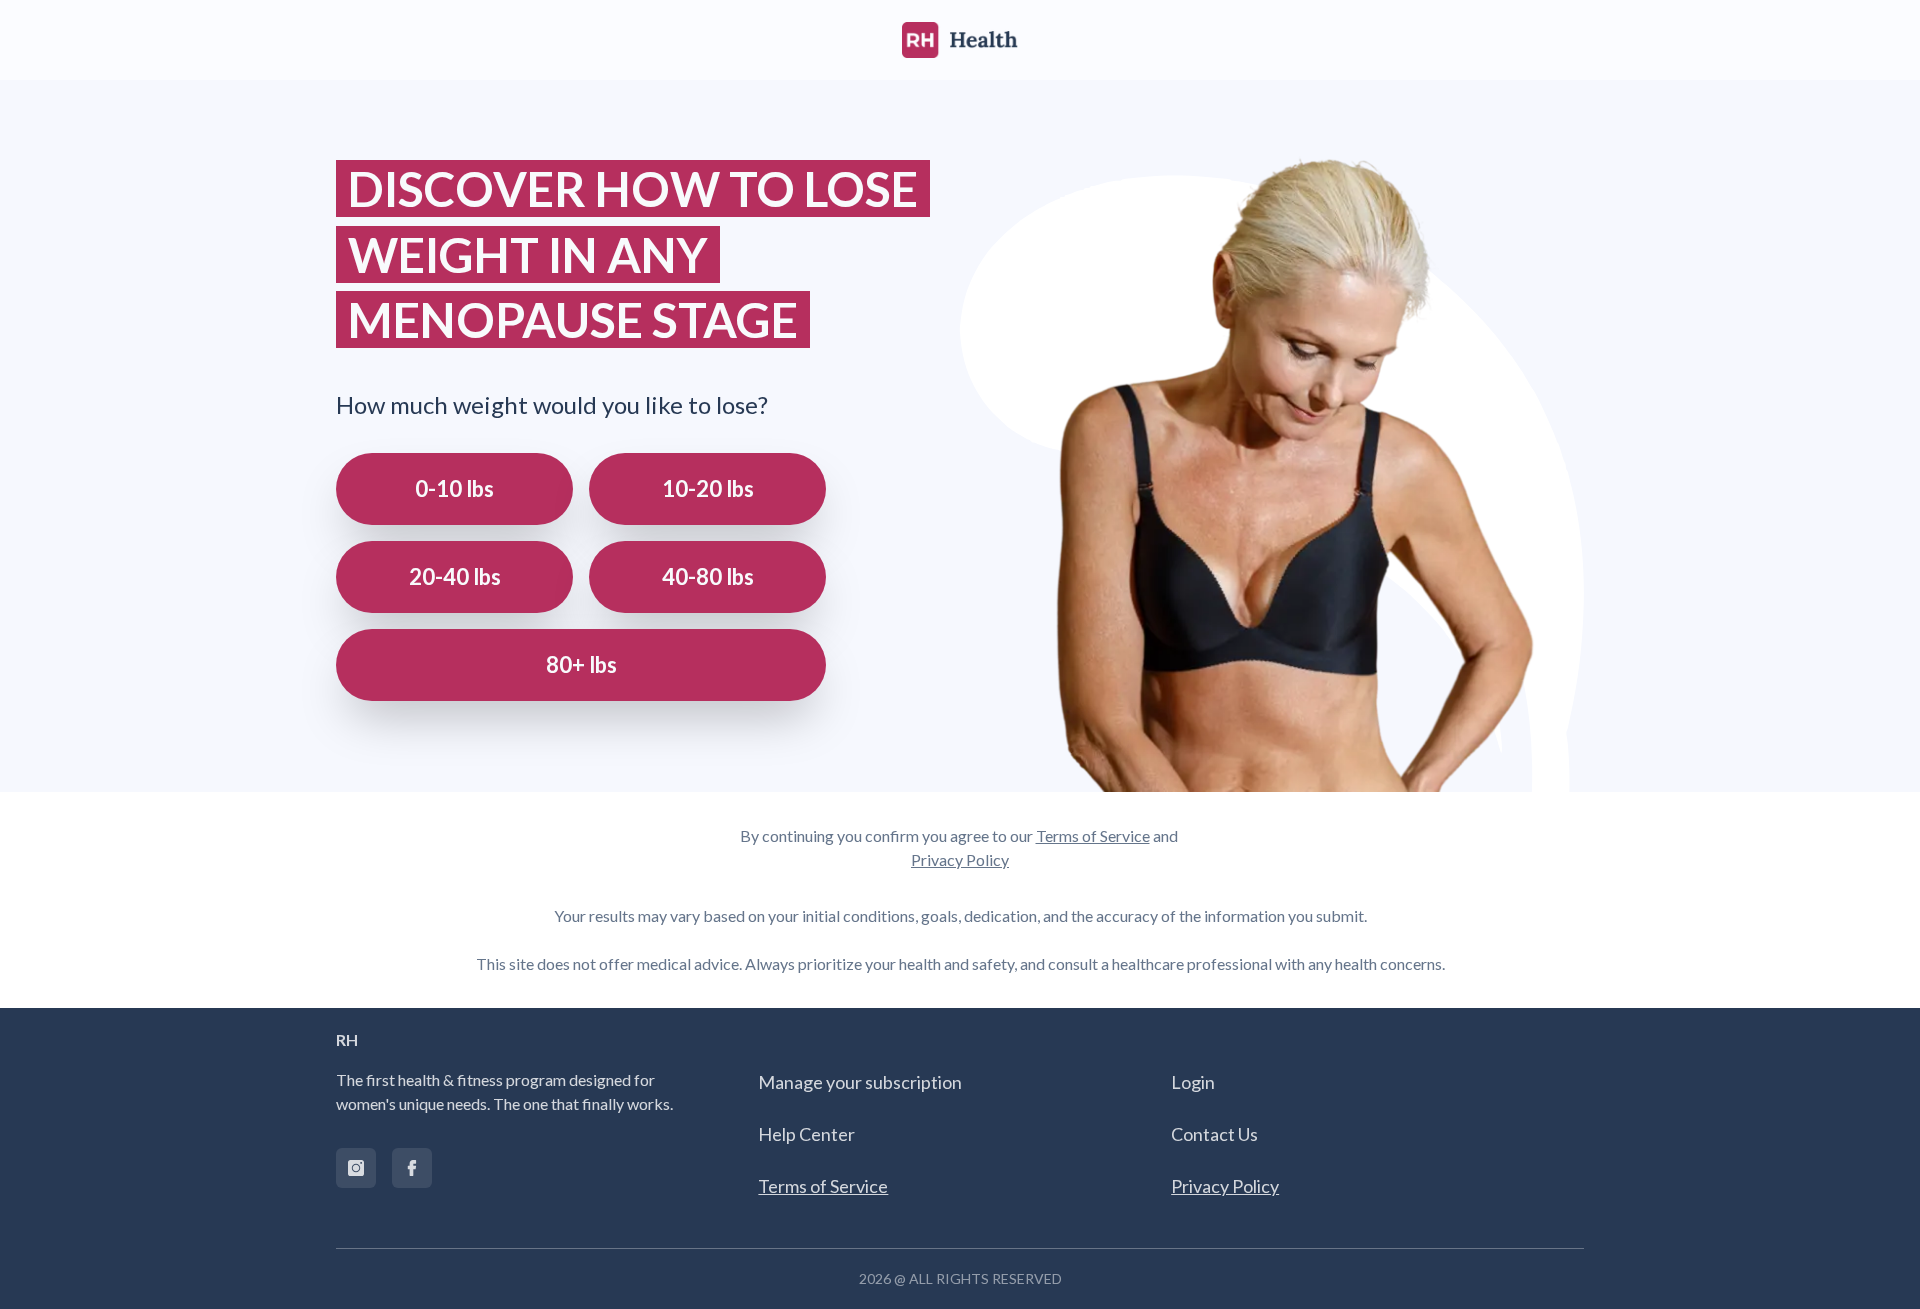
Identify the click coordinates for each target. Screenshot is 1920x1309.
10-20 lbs (708, 488)
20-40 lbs (455, 576)
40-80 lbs (708, 576)
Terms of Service (1093, 835)
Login (1193, 1082)
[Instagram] (356, 1168)
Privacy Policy (960, 859)
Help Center (806, 1134)
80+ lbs (581, 664)
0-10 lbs (454, 488)
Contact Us (1214, 1134)
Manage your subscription (860, 1082)
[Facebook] (412, 1168)
